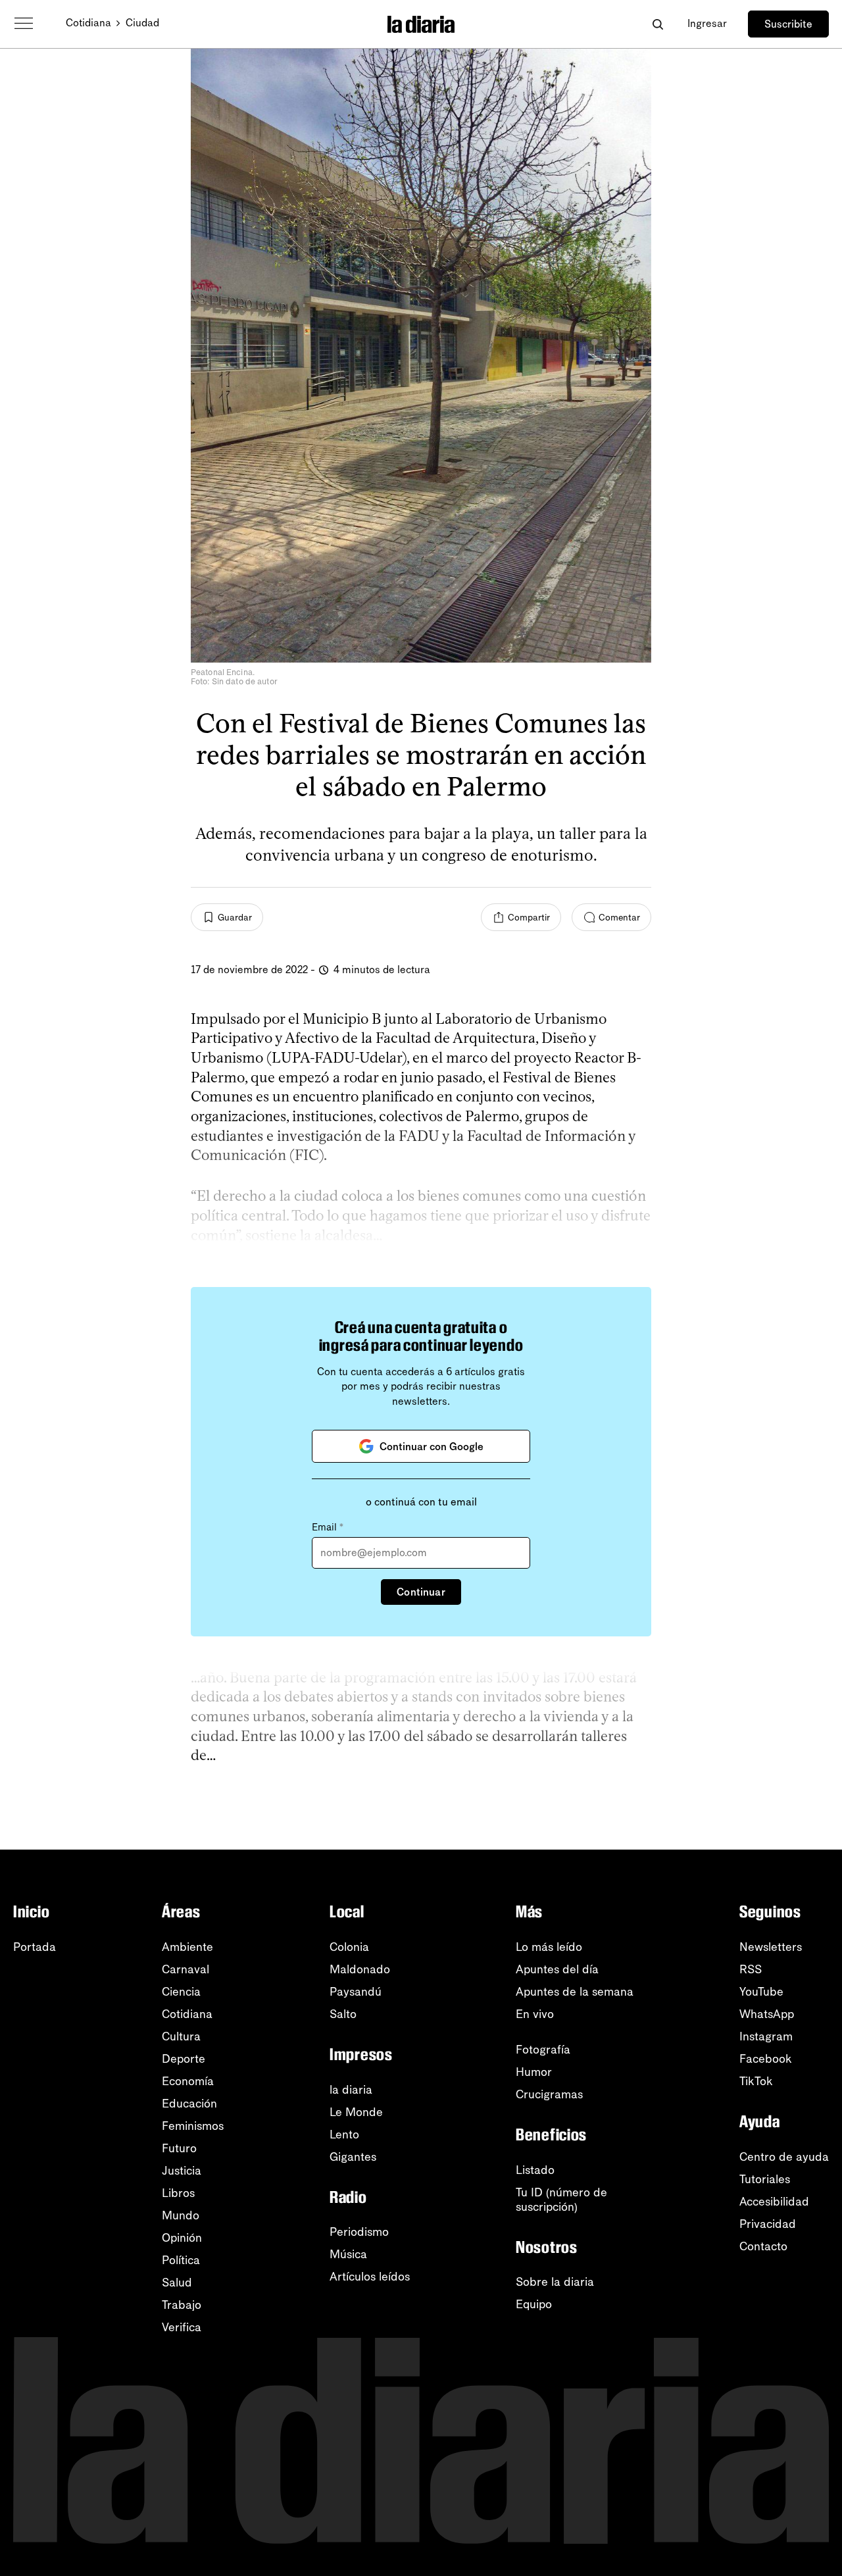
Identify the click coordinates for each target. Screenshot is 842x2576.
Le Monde (356, 2112)
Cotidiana (88, 23)
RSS (751, 1969)
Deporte (184, 2059)
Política (181, 2260)
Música (348, 2254)
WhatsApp (767, 2014)
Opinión (182, 2238)
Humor (534, 2072)
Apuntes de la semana (575, 1992)
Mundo (181, 2215)
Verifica (182, 2327)
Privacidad (768, 2224)
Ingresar (707, 23)
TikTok (756, 2081)
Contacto (763, 2246)
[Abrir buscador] (657, 24)
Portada (35, 1947)
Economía (188, 2081)
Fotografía (543, 2050)
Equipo (534, 2304)
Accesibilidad (774, 2202)
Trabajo (182, 2305)
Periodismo (359, 2232)
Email (328, 1527)
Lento (344, 2134)
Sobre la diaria (555, 2282)
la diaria (351, 2090)
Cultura (181, 2036)
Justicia (182, 2171)
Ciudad (142, 23)
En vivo (535, 2014)
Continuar (421, 1592)
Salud (177, 2283)
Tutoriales (765, 2179)
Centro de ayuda (784, 2157)
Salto (343, 2014)
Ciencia (181, 1992)
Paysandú (356, 1992)
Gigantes (353, 2157)
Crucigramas (549, 2094)
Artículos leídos (370, 2277)
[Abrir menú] (24, 24)
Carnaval (186, 1969)
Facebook (766, 2059)
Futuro (179, 2148)
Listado (535, 2170)
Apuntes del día (557, 1969)
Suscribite (788, 24)
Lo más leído (549, 1947)
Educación (189, 2104)
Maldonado (360, 1969)
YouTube (761, 1992)
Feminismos (193, 2126)
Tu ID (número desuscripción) (561, 2200)
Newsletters (771, 1947)
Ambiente (187, 1947)
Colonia (349, 1947)
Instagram (766, 2036)
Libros (178, 2193)
